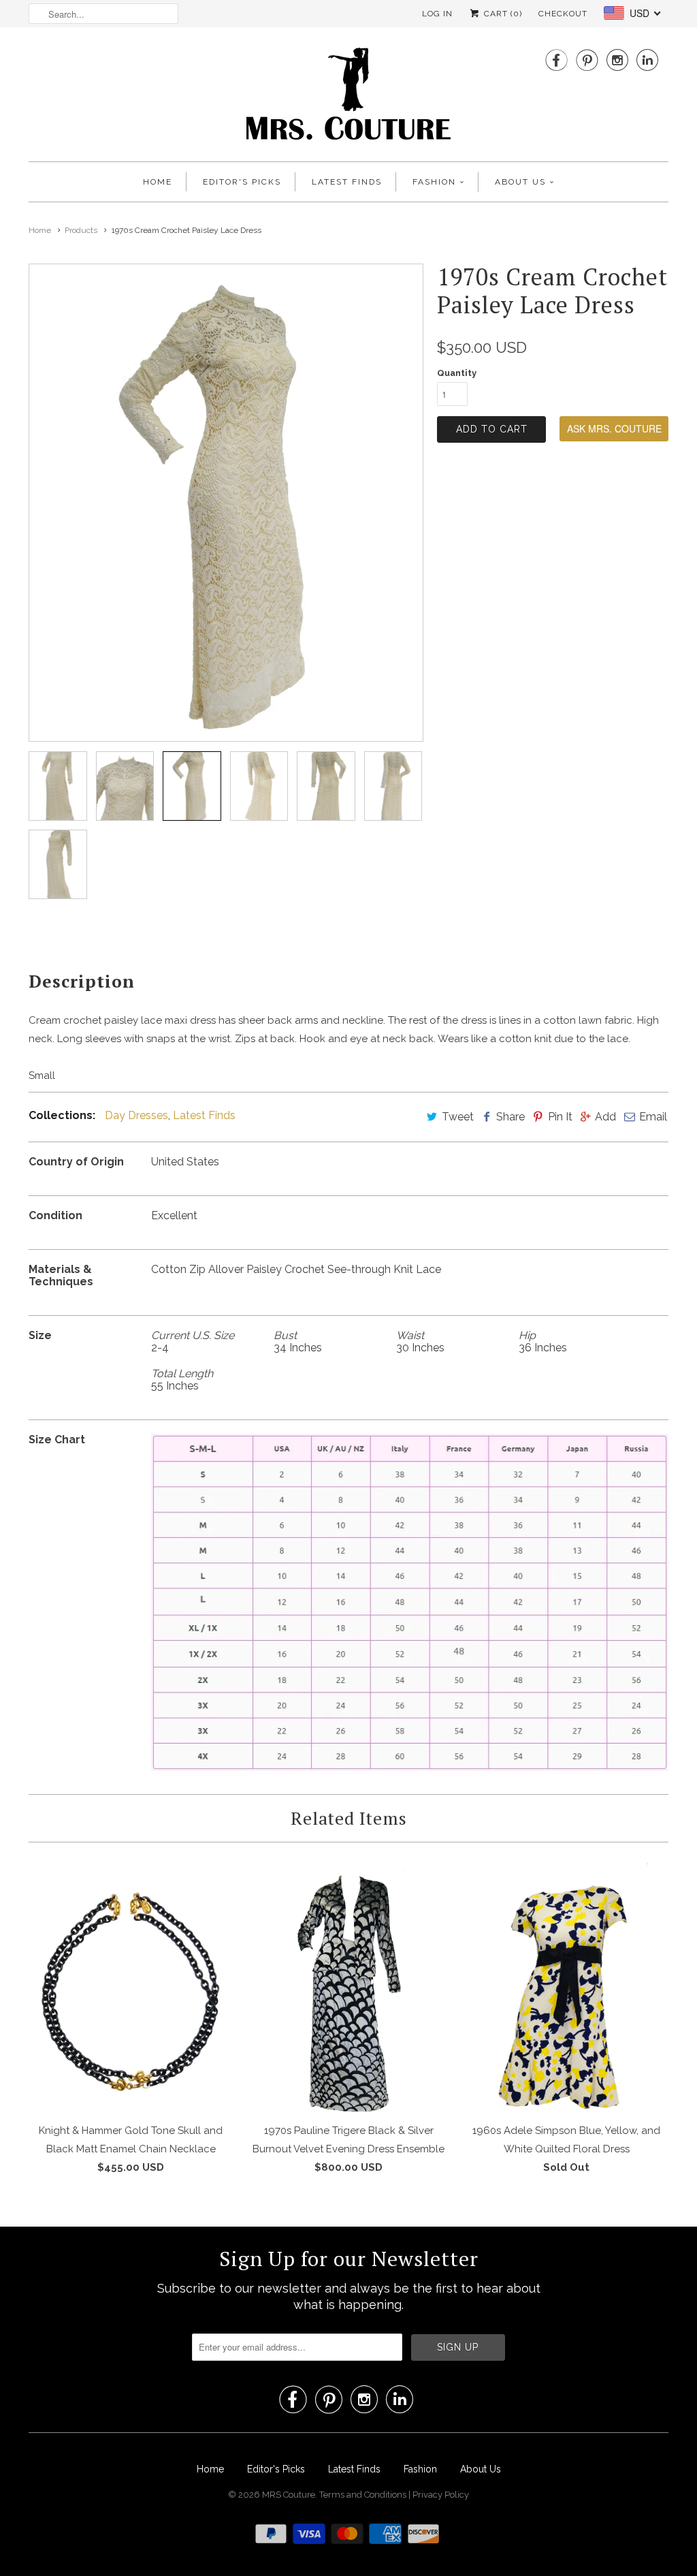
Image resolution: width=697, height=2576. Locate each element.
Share (510, 1117)
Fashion (434, 182)
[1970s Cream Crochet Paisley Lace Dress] (226, 503)
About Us (520, 182)
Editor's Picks (242, 182)
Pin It (560, 1117)
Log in (437, 14)
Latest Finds (347, 182)
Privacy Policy (441, 2495)
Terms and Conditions (364, 2495)
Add (605, 1117)
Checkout (563, 14)
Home (158, 182)
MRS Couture (289, 2495)
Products (81, 230)
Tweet (458, 1117)
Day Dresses (136, 1115)
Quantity (457, 373)
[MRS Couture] (348, 98)
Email (653, 1117)
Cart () (502, 14)
